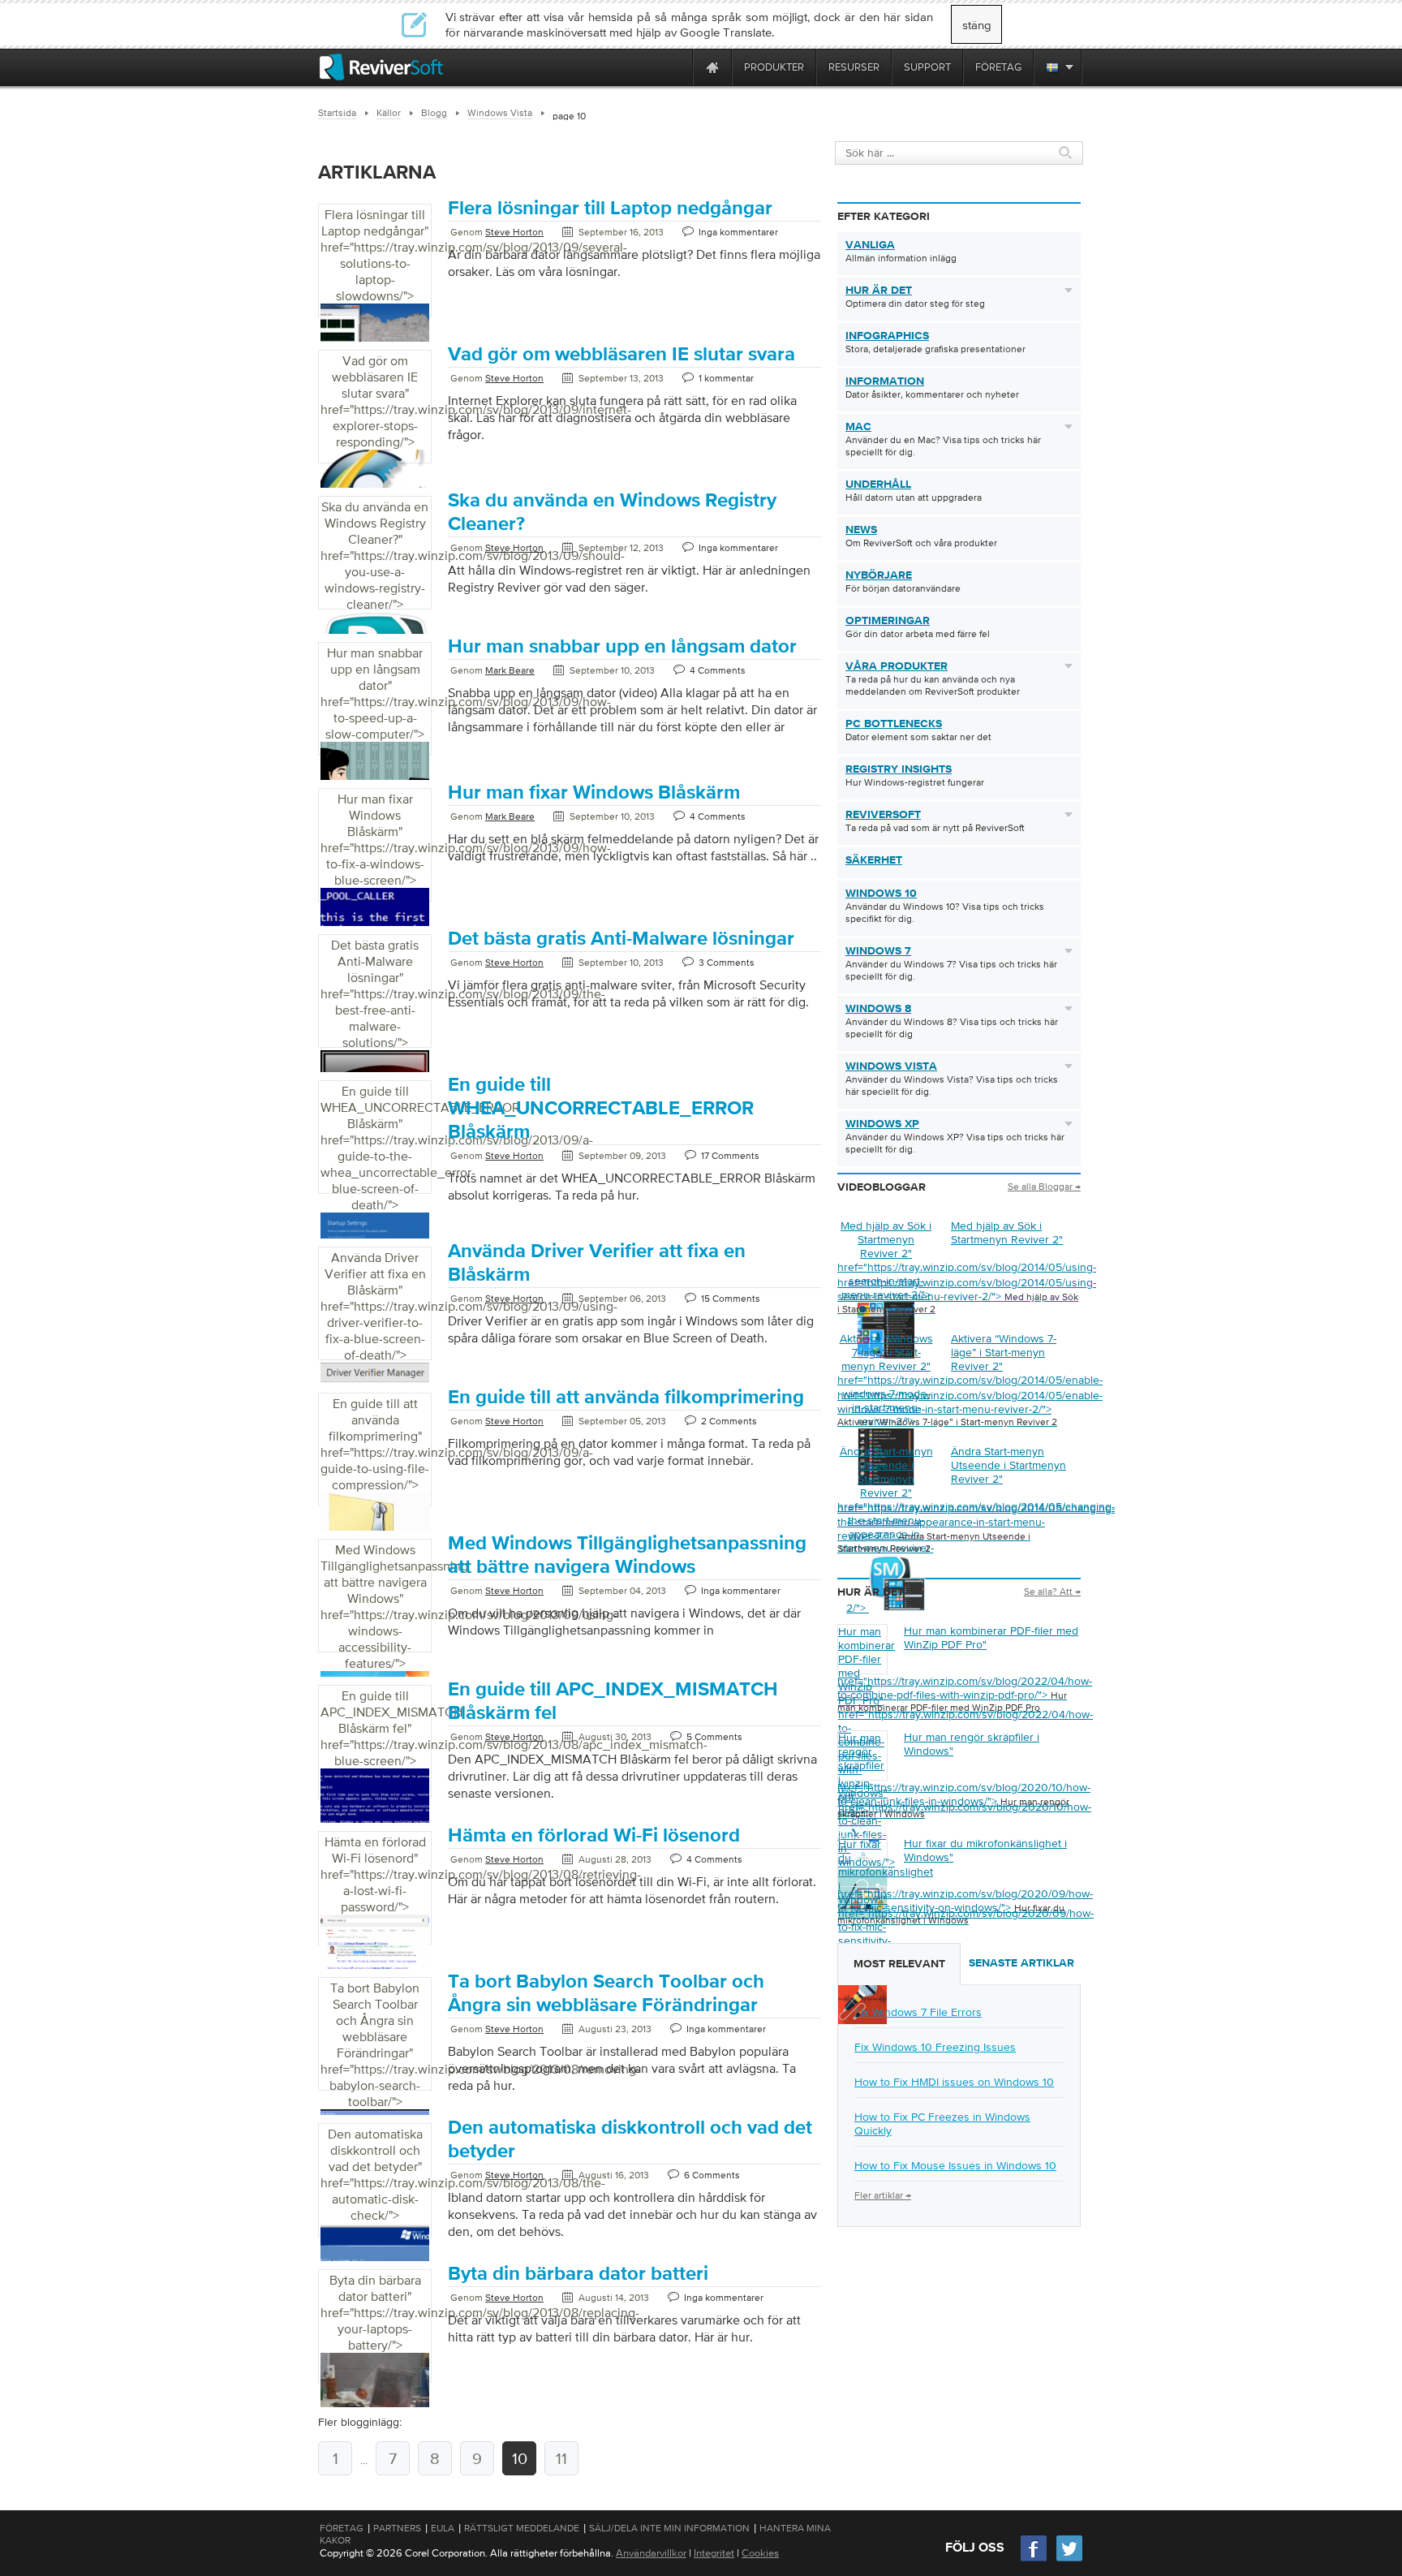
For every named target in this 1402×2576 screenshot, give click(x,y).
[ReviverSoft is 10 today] (677, 67)
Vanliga (870, 245)
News (861, 530)
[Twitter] (1069, 2559)
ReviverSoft (883, 815)
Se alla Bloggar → (1044, 1187)
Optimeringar (888, 621)
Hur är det (879, 291)
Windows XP (882, 1124)
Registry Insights (899, 769)
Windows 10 (881, 894)
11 (561, 2458)
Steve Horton (514, 232)
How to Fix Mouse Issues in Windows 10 (955, 2165)
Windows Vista (891, 1066)
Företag (342, 2528)
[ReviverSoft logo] (381, 67)
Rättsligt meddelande (522, 2528)
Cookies (760, 2553)
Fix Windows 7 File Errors (918, 2012)
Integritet (714, 2553)
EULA (443, 2528)
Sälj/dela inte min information (669, 2528)
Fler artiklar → (883, 2195)
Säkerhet (874, 860)
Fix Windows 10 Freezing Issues (935, 2047)
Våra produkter (897, 666)
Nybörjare (879, 575)
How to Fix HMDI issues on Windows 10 (954, 2082)
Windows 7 (878, 951)
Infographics (887, 336)
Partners (397, 2528)
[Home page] (712, 67)
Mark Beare (510, 670)
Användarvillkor (651, 2553)
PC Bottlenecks (894, 724)
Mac (858, 427)
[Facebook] (1034, 2559)
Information (885, 381)
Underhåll (878, 485)
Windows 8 (878, 1009)
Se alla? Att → (1052, 1592)
